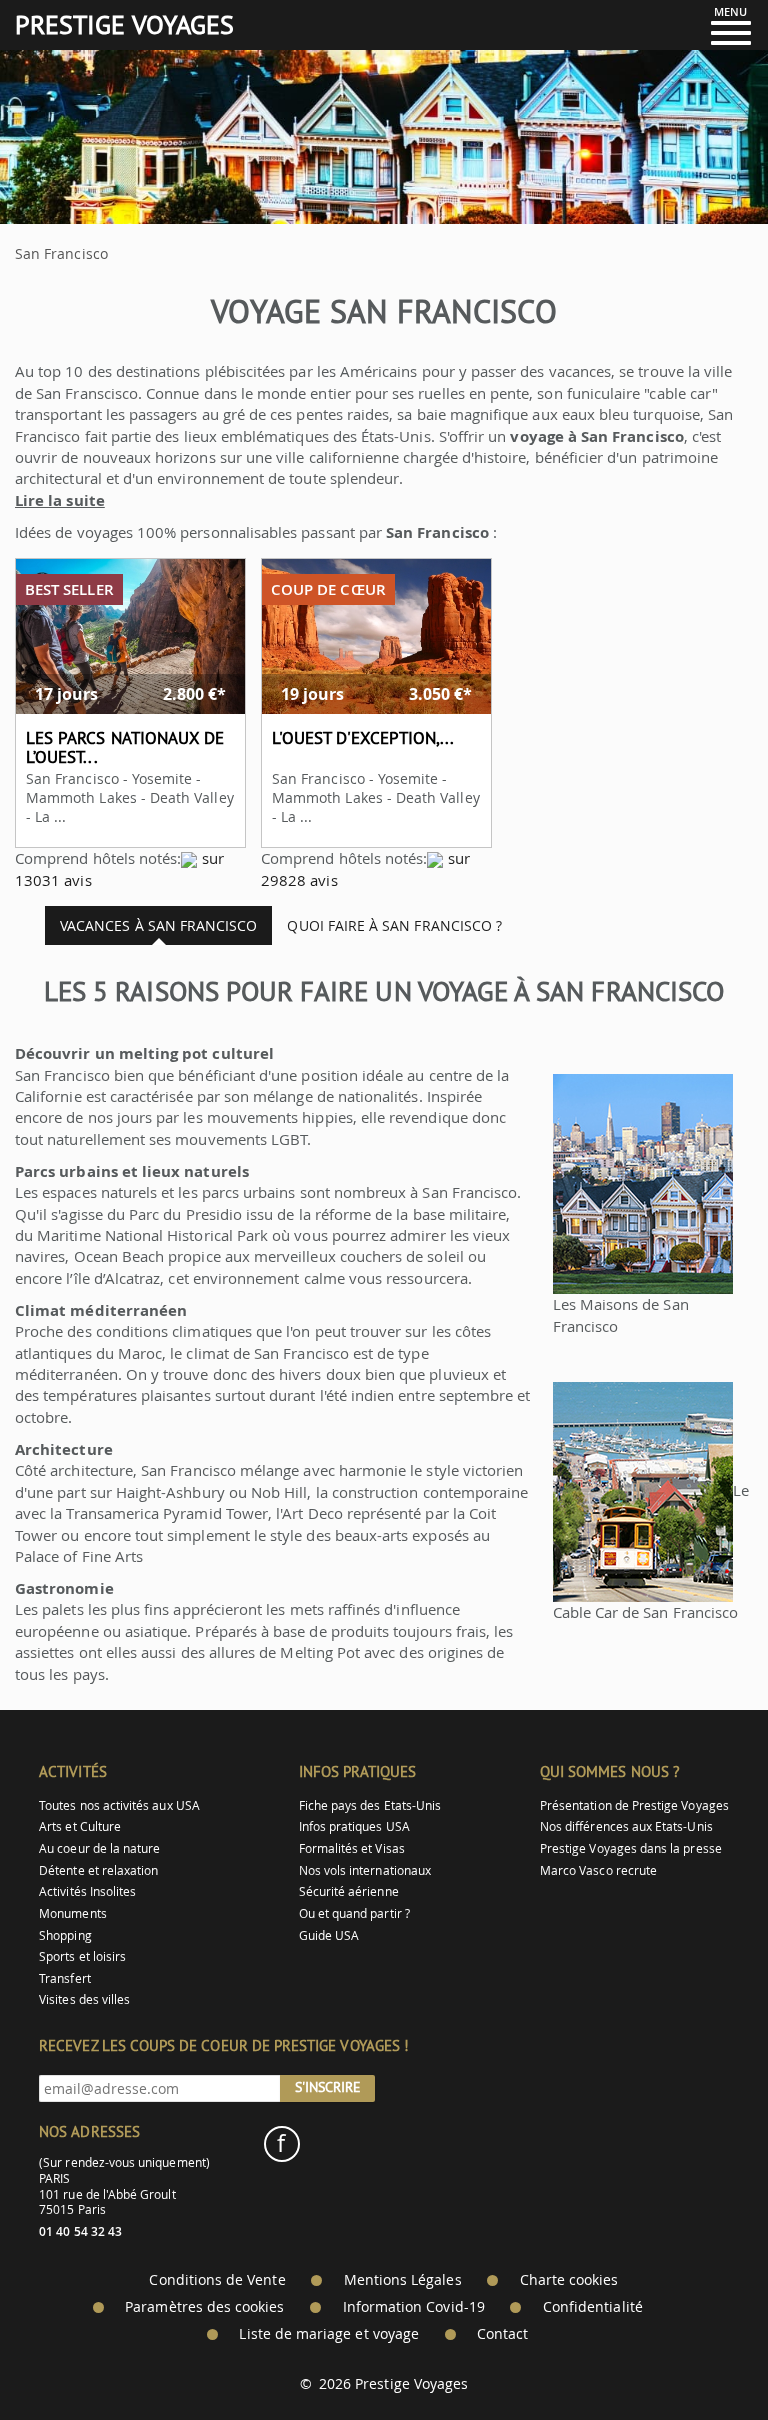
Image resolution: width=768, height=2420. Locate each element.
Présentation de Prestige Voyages (634, 1805)
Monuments (73, 1913)
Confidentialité (593, 2307)
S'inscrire (328, 2087)
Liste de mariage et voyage (329, 2334)
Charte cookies (569, 2280)
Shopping (65, 1935)
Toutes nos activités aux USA (119, 1805)
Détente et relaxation (98, 1870)
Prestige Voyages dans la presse (631, 1848)
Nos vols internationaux (365, 1870)
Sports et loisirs (82, 1956)
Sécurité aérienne (349, 1891)
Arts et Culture (80, 1826)
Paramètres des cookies (204, 2307)
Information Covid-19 (414, 2307)
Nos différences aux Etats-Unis (626, 1826)
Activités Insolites (87, 1891)
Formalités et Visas (352, 1848)
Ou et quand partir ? (354, 1913)
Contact (502, 2334)
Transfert (65, 1978)
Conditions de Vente (217, 2280)
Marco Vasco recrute (598, 1870)
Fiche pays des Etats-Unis (370, 1805)
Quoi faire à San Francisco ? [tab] (394, 925)
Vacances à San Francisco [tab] (158, 925)
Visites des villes (84, 1999)
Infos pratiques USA (354, 1826)
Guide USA (329, 1935)
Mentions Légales (403, 2280)
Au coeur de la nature (99, 1848)
